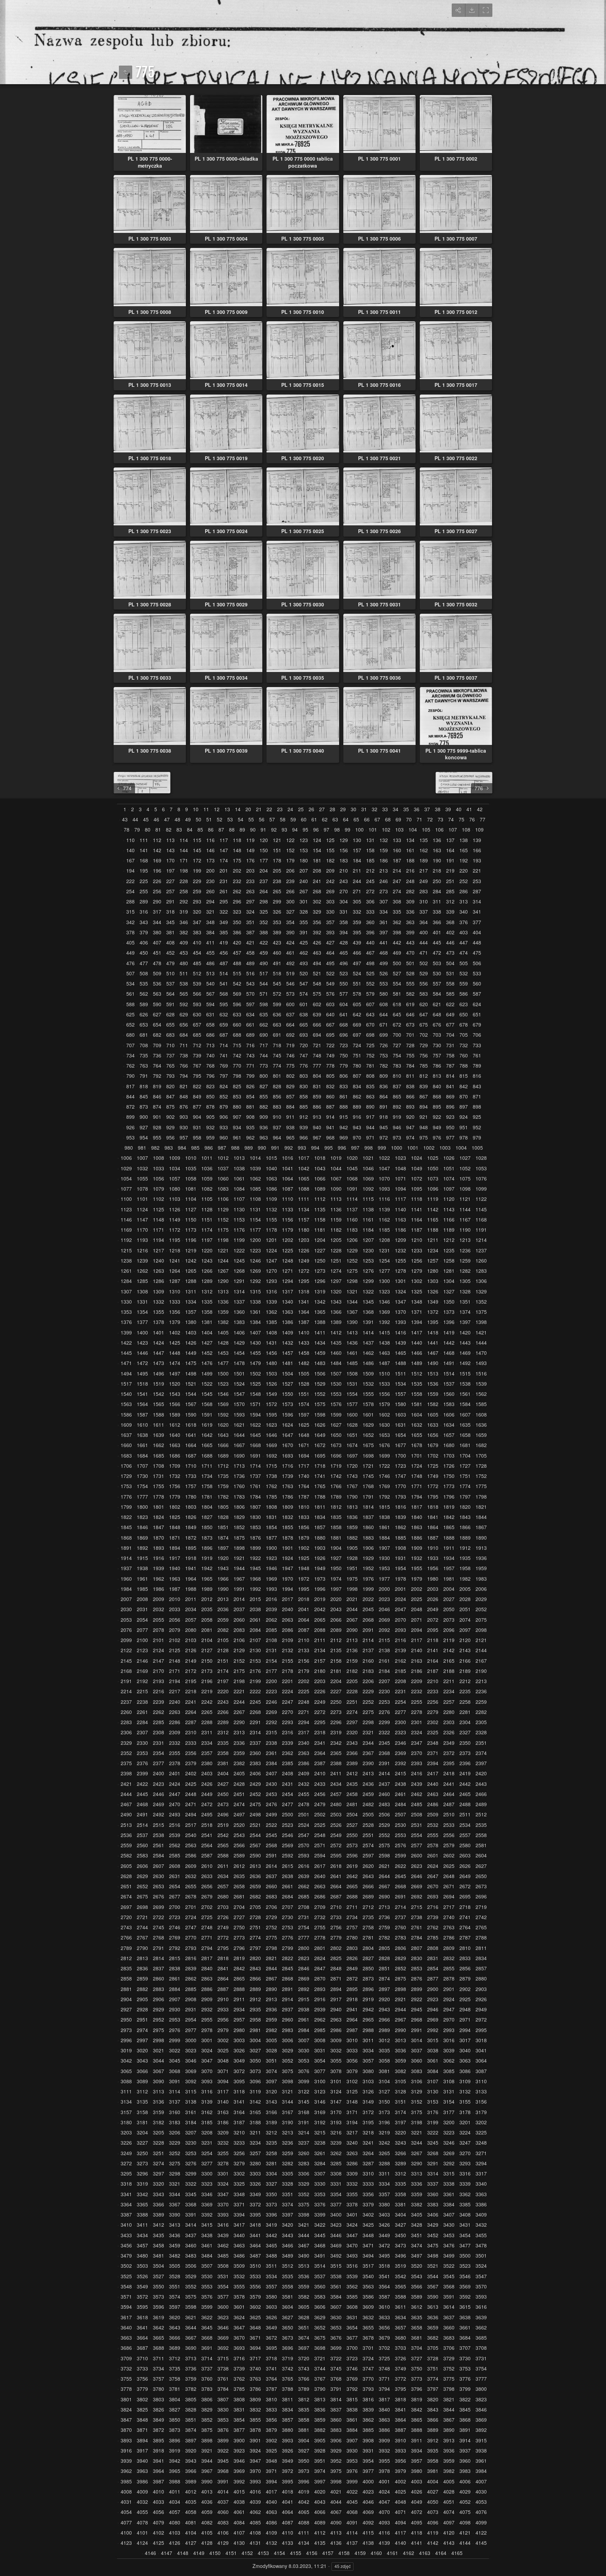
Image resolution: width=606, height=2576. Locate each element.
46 (156, 819)
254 (130, 891)
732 (464, 1045)
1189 (449, 1230)
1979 (417, 1579)
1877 (271, 1538)
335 (397, 912)
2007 (126, 1599)
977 (450, 1138)
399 (410, 932)
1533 (384, 1384)
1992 (255, 1589)
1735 (223, 1476)
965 (290, 1138)
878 (210, 1107)
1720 (352, 1466)
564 (170, 994)
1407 (255, 1333)
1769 (384, 1486)
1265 (191, 1271)
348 (210, 922)
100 (359, 830)
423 (277, 943)
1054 (126, 1179)
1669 (271, 1445)
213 (384, 871)
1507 (336, 1374)
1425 (175, 1343)
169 (157, 860)
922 (437, 1117)
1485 (352, 1363)
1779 (175, 1497)
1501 (239, 1374)
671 (384, 1025)
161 (410, 850)
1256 (417, 1261)
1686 (175, 1456)
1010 (191, 1158)
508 (144, 973)
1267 (223, 1271)
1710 (191, 1466)
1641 (191, 1435)
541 (224, 984)
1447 (159, 1353)
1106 (223, 1199)
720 (304, 1045)
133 (397, 840)
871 (477, 1097)
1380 (191, 1322)
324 (250, 912)
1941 (191, 1568)
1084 (239, 1189)
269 (330, 891)
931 (197, 1127)
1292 (255, 1281)
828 (277, 1086)
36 (417, 809)
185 (370, 860)
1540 (126, 1394)
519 (290, 973)
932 (210, 1127)
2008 (142, 1599)
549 (330, 984)
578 (357, 994)
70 (409, 819)
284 (437, 891)
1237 (481, 1250)
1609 (126, 1425)
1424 (159, 1343)
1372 (433, 1312)
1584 (465, 1404)
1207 (368, 1240)
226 (157, 881)
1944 (239, 1568)
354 (290, 922)
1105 (207, 1199)
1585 (481, 1404)
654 (157, 1025)
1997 (336, 1589)
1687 (191, 1456)
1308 (142, 1292)
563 (157, 994)
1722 (384, 1466)
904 (197, 1117)
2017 (288, 1599)
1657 (449, 1435)
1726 (449, 1466)
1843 (465, 1517)
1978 (400, 1579)
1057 (175, 1179)
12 (217, 809)
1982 (465, 1579)
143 (170, 850)
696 (344, 1035)
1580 (400, 1404)
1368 (368, 1312)
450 (144, 953)
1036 (207, 1168)
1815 (384, 1507)
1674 (352, 1445)
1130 (239, 1209)
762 (130, 1066)
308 (397, 902)
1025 (433, 1158)
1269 (255, 1271)
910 (277, 1117)
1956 (433, 1568)
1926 (320, 1558)
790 (130, 1076)
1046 (368, 1168)
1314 (239, 1292)
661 (250, 1025)
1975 (352, 1579)
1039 (255, 1168)
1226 (304, 1250)
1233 (417, 1250)
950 (450, 1127)
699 (384, 1035)
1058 (191, 1179)
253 (477, 881)
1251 (336, 1261)
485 (197, 963)
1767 (352, 1486)
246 (384, 881)
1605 (433, 1415)
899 (130, 1117)
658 (210, 1025)
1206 (352, 1240)
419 (224, 943)
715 (237, 1045)
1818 (433, 1507)
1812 (336, 1507)
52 (220, 819)
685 (197, 1035)
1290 (223, 1281)
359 (357, 922)
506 (477, 963)
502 (424, 963)
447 (464, 943)
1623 (271, 1425)
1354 (142, 1312)
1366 (336, 1312)
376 (464, 922)
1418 (433, 1333)
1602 (384, 1415)
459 (264, 953)
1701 (417, 1456)
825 (237, 1086)
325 (264, 912)
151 (277, 850)
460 (277, 953)
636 (277, 1014)
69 (398, 819)
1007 (142, 1158)
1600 (352, 1415)
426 (317, 943)
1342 (320, 1302)
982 (155, 1148)
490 (264, 963)
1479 (255, 1363)
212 (370, 871)
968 (330, 1138)
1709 (175, 1466)
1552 (320, 1394)
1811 (320, 1507)
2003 (433, 1589)
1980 (433, 1579)
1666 (223, 1445)
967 (317, 1138)
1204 (320, 1240)
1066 (320, 1179)
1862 (400, 1527)
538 (184, 984)
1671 (304, 1445)
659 (224, 1025)
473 (450, 953)
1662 (159, 1445)
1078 (142, 1189)
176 (250, 860)
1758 (207, 1486)
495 (330, 963)
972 (384, 1138)
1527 (288, 1384)
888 (344, 1107)
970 (357, 1138)
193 (477, 860)
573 (290, 994)
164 (450, 850)
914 (330, 1117)
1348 (417, 1302)
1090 (336, 1189)
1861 (384, 1527)
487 (224, 963)
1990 (223, 1589)
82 (169, 830)
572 (277, 994)
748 (317, 1055)
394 (344, 932)
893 (410, 1107)
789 (477, 1066)
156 (344, 850)
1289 (207, 1281)
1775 (481, 1486)
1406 (239, 1333)
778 (330, 1066)
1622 (255, 1425)
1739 (288, 1476)
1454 (239, 1353)
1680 (449, 1445)
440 (370, 943)
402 (450, 932)
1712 (223, 1466)
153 (304, 850)
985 (195, 1148)
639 (317, 1014)
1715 (271, 1466)
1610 (142, 1425)
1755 (159, 1486)
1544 (191, 1394)
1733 (191, 1476)
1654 (400, 1435)
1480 (271, 1363)
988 (235, 1148)
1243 (207, 1261)
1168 (481, 1220)
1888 (449, 1538)
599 (277, 1004)
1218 (175, 1250)
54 (241, 819)
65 (356, 819)
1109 (271, 1199)
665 (304, 1025)
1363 (288, 1312)
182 (330, 860)
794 (184, 1076)
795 (197, 1076)
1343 (336, 1302)
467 (370, 953)
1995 (304, 1589)
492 (290, 963)
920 (410, 1117)
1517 (126, 1384)
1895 (191, 1548)
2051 (465, 1609)
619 (410, 1004)
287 (477, 891)
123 (304, 840)
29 (343, 809)
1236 (465, 1250)
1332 (159, 1302)
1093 (384, 1189)
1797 (465, 1497)
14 (238, 809)
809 (384, 1076)
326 (277, 912)
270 (344, 891)
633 (237, 1014)
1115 (368, 1199)
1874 (223, 1538)
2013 (223, 1599)
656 (184, 1025)
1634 (449, 1425)
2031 (142, 1609)
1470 (481, 1353)
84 (190, 830)
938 (290, 1127)
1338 (255, 1302)
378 (130, 932)
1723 (400, 1466)
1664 (191, 1445)
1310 (175, 1292)
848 (184, 1097)
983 (169, 1148)
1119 (433, 1199)
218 (437, 871)
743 (250, 1055)
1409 (288, 1333)
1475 (191, 1363)
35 (406, 809)
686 (210, 1035)
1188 (433, 1230)
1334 (191, 1302)
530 (437, 973)
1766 (336, 1486)
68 (388, 819)
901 (157, 1117)
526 (384, 973)
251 (450, 881)
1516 (481, 1374)
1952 (368, 1568)
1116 (384, 1199)
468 (384, 953)
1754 (142, 1486)
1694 (304, 1456)
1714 (255, 1466)
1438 (384, 1343)
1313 (223, 1292)
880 (237, 1107)
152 (290, 850)
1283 (481, 1271)
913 (317, 1117)
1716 (288, 1466)
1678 (417, 1445)
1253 (368, 1261)
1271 (288, 1271)
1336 (223, 1302)
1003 (445, 1148)
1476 (207, 1363)
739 (197, 1055)
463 (317, 953)
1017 (304, 1158)
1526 (271, 1384)
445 (437, 943)
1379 (175, 1322)
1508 (352, 1374)
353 (277, 922)
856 (277, 1097)
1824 (159, 1517)
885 (304, 1107)
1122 (481, 1199)
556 (424, 984)
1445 (126, 1353)
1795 (433, 1497)
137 (450, 840)
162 (424, 850)
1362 (271, 1312)
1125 (159, 1209)
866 (410, 1097)
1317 (288, 1292)
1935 (465, 1558)
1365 (320, 1312)
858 (304, 1097)
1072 (417, 1179)
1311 (191, 1292)
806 (344, 1076)
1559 (433, 1394)
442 (397, 943)
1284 (126, 1281)
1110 (288, 1199)
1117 (400, 1199)
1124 (142, 1209)
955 (157, 1138)
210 (344, 871)
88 (232, 830)
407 (157, 943)
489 (250, 963)
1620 (223, 1425)
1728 (481, 1466)
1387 (304, 1322)
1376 (126, 1322)
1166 (449, 1220)
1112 (320, 1199)
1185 (384, 1230)
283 (424, 891)
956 (170, 1138)
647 (424, 1014)
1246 (255, 1261)
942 (344, 1127)
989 (249, 1148)
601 (304, 1004)
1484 (336, 1363)
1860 (368, 1527)
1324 (400, 1292)
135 (424, 840)
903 (184, 1117)
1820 (465, 1507)
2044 (352, 1609)
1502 (255, 1374)
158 (370, 850)
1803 (191, 1507)
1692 (271, 1456)
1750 (449, 1476)
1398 (481, 1322)
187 (397, 860)
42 (480, 809)
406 (144, 943)
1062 (255, 1179)
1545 (207, 1394)
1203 (304, 1240)
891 (384, 1107)
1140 (400, 1209)
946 (397, 1127)
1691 (255, 1456)
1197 (207, 1240)
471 (424, 953)
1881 (336, 1538)
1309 (159, 1292)
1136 (336, 1209)
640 (330, 1014)
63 (335, 819)
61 (314, 819)
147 (224, 850)
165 (464, 850)
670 (370, 1025)
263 (250, 891)
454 (197, 953)
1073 (433, 1179)
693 (304, 1035)
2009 (159, 1599)
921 (424, 1117)
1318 (304, 1292)
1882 (352, 1538)
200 (210, 871)
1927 (336, 1558)
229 (197, 881)
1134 (304, 1209)
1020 (352, 1158)
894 (424, 1107)
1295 (304, 1281)
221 (477, 871)
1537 (449, 1384)
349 (224, 922)
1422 (126, 1343)
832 (330, 1086)
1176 (239, 1230)
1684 (142, 1456)
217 (424, 871)
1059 (207, 1179)
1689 (223, 1456)
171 (184, 860)
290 (157, 902)
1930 (384, 1558)
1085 (255, 1189)
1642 (207, 1435)
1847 (159, 1527)
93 (284, 830)
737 (170, 1055)
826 (250, 1086)
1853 (255, 1527)
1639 (159, 1435)
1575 (320, 1404)
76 (472, 819)
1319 (320, 1292)
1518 (142, 1384)
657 (197, 1025)
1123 (126, 1209)
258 (184, 891)
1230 (368, 1250)
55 (251, 819)
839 (424, 1086)
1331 (142, 1302)
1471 (126, 1363)
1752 (481, 1476)
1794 (417, 1497)
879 (224, 1107)
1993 (271, 1589)
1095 (417, 1189)
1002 (429, 1148)
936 (264, 1127)
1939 (159, 1568)
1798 (481, 1497)
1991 (239, 1589)
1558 (417, 1394)
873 (144, 1107)
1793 (400, 1497)
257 (170, 891)
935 (250, 1127)
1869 (142, 1538)
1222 (239, 1250)
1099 (481, 1189)
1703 (449, 1456)
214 (397, 871)
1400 (142, 1333)
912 (304, 1117)
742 (237, 1055)
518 (277, 973)
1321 (352, 1292)
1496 (159, 1374)
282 (410, 891)
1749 (433, 1476)
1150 (191, 1220)
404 (477, 932)
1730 (142, 1476)
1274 (336, 1271)
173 (210, 860)
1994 (288, 1589)
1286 (159, 1281)
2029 (481, 1599)
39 (448, 809)
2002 (417, 1589)
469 (397, 953)
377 (477, 922)
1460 (336, 1353)
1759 (223, 1486)
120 (264, 840)
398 (397, 932)
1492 (465, 1363)
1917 (175, 1558)
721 (317, 1045)
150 (264, 850)
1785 (271, 1497)
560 (477, 984)
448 (477, 943)
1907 (384, 1548)
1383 (239, 1322)
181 (317, 860)
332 (357, 912)
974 (410, 1138)
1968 (255, 1579)
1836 (352, 1517)
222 (130, 881)
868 (437, 1097)
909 (264, 1117)
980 (129, 1148)
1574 (304, 1404)
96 (316, 830)
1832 (288, 1517)
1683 (126, 1456)
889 (357, 1107)
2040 (288, 1609)
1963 (175, 1579)
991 (275, 1148)
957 (184, 1138)
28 (332, 809)
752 (370, 1055)
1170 (142, 1230)
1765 (320, 1486)
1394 (417, 1322)
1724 (417, 1466)
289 (144, 902)
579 (370, 994)
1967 (239, 1579)
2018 (304, 1599)
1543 (175, 1394)
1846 (142, 1527)
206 (290, 871)
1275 (352, 1271)
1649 (320, 1435)
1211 (433, 1240)
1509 (368, 1374)
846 (157, 1097)
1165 (433, 1220)
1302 (417, 1281)
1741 (320, 1476)
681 (144, 1035)
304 (344, 902)
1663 (175, 1445)
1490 (433, 1363)
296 (237, 902)
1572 (271, 1404)
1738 (271, 1476)
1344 (352, 1302)
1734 (207, 1476)
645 (397, 1014)
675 (424, 1025)
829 (290, 1086)
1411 (320, 1333)
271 (357, 891)
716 (250, 1045)
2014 (239, 1599)
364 (424, 922)
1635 (465, 1425)
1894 (175, 1548)
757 (437, 1055)
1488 (400, 1363)
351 (250, 922)
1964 (191, 1579)
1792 (384, 1497)
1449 (191, 1353)
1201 (271, 1240)
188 (410, 860)
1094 (400, 1189)
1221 (223, 1250)
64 (346, 819)
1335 (207, 1302)
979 (477, 1138)
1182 (336, 1230)
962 (250, 1138)
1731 (159, 1476)
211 (357, 871)
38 (438, 809)
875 (170, 1107)
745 (277, 1055)
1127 (191, 1209)
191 (450, 860)
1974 (336, 1579)
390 (290, 932)
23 (280, 809)
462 (304, 953)
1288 (191, 1281)
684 (184, 1035)
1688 (207, 1456)
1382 (223, 1322)
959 (210, 1138)
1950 (336, 1568)
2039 (271, 1609)
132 (384, 840)
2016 (271, 1599)
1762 (271, 1486)
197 (170, 871)
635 (264, 1014)
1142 (433, 1209)
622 (450, 1004)
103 (399, 830)
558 (450, 984)
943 (357, 1127)
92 (274, 830)
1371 (417, 1312)
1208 (384, 1240)
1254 (384, 1261)
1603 (400, 1415)
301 (304, 902)
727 (397, 1045)
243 (344, 881)
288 (130, 902)
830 (304, 1086)
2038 (255, 1609)
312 (450, 902)
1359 (223, 1312)
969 (344, 1138)
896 (450, 1107)
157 (357, 850)
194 (130, 871)
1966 (223, 1579)
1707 (142, 1466)
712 (197, 1045)
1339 (271, 1302)
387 (250, 932)
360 (370, 922)
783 (397, 1066)
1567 (191, 1404)
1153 (239, 1220)
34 (396, 809)
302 (317, 902)
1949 (320, 1568)
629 (184, 1014)
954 (144, 1138)
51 (209, 819)
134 (410, 840)
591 (170, 1004)
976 (437, 1138)
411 (210, 943)
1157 (304, 1220)
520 (304, 973)
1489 (417, 1363)
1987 (175, 1589)
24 (290, 809)
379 (144, 932)
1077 (126, 1189)
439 (357, 943)
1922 (255, 1558)
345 (170, 922)
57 (272, 819)
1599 (336, 1415)
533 (477, 973)
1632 (417, 1425)
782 (384, 1066)
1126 (175, 1209)
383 (197, 932)
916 (357, 1117)
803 (304, 1076)
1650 (336, 1435)
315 (130, 912)
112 (157, 840)
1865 (449, 1527)
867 (424, 1097)
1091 (352, 1189)
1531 (352, 1384)
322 (224, 912)
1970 (288, 1579)
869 (450, 1097)
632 (224, 1014)
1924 (288, 1558)
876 (184, 1107)
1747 (400, 1476)
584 (437, 994)
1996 (320, 1589)
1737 (255, 1476)
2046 (384, 1609)
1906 (368, 1548)
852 (224, 1097)
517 (264, 973)
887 (330, 1107)
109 (479, 830)
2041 (304, 1609)
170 (170, 860)
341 (477, 912)
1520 (175, 1384)
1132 (271, 1209)
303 (330, 902)
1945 (255, 1568)
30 (353, 809)
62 (325, 819)
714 (224, 1045)
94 (295, 830)
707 (130, 1045)
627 (157, 1014)
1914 (126, 1558)
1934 (449, 1558)
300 (290, 902)
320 (197, 912)
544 (264, 984)
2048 (417, 1609)
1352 (481, 1302)
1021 (368, 1158)
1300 (384, 1281)
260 (210, 891)
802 (290, 1076)
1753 (126, 1486)
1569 (223, 1404)
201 (224, 871)
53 (230, 819)
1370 (400, 1312)
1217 (159, 1250)
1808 (271, 1507)
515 (237, 973)
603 (330, 1004)
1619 (207, 1425)
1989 (207, 1589)
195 (144, 871)
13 (227, 809)
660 (237, 1025)
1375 (481, 1312)
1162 (384, 1220)
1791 (368, 1497)
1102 (159, 1199)
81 (158, 830)
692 (290, 1035)
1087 (288, 1189)
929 (170, 1127)
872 (130, 1107)
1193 (142, 1240)
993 (302, 1148)
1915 (142, 1558)
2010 (175, 1599)
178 (277, 860)
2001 (400, 1589)
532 (464, 973)
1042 (304, 1168)
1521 (191, 1384)
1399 (126, 1333)
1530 (336, 1384)
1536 (433, 1384)
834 (357, 1086)
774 (277, 1066)
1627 (336, 1425)
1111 (304, 1199)
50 (198, 819)
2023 (384, 1599)
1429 (239, 1343)
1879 (304, 1538)
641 (344, 1014)
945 (384, 1127)
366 (437, 922)
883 (277, 1107)
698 (370, 1035)
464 (330, 953)
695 (330, 1035)
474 (464, 953)
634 (250, 1014)
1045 (352, 1168)
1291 (239, 1281)
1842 (449, 1517)
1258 (449, 1261)
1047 (384, 1168)
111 (144, 840)
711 (184, 1045)
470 (410, 953)
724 (357, 1045)
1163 (400, 1220)
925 (477, 1117)
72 (430, 819)
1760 (239, 1486)
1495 (142, 1374)
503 (437, 963)
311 (437, 902)
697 (357, 1035)
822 (197, 1086)
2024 (400, 1599)
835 (370, 1086)
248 (410, 881)
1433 (304, 1343)
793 (170, 1076)
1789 (336, 1497)
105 (426, 830)
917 (370, 1117)
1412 (336, 1333)
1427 (207, 1343)
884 (290, 1107)
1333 (175, 1302)
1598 (320, 1415)
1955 (417, 1568)
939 (304, 1127)
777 (317, 1066)
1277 (384, 1271)
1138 (368, 1209)
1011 (207, 1158)
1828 (223, 1517)
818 (144, 1086)
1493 (481, 1363)
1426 (191, 1343)
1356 (175, 1312)
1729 (126, 1476)
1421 (481, 1333)
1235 (449, 1250)
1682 (481, 1445)
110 (130, 840)
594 (210, 1004)
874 (157, 1107)
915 (344, 1117)
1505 (304, 1374)
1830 (255, 1517)
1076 (481, 1179)
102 (386, 830)
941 (330, 1127)
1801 (159, 1507)
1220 (207, 1250)
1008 (159, 1158)
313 (464, 902)
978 (464, 1138)
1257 (433, 1261)
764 (157, 1066)
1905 (352, 1548)
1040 (271, 1168)
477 (144, 963)
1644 (239, 1435)
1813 (352, 1507)
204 (264, 871)
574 (304, 994)
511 (184, 973)
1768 (368, 1486)
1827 (207, 1517)
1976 (368, 1579)
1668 (255, 1445)
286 (464, 891)
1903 (320, 1548)
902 (170, 1117)
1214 (481, 1240)
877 (197, 1107)
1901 (288, 1548)
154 (317, 850)
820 (170, 1086)
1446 (142, 1353)
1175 (223, 1230)
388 (264, 932)
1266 (207, 1271)
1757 (191, 1486)
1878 (288, 1538)
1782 (223, 1497)
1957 (449, 1568)
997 (355, 1148)
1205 (336, 1240)
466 (357, 953)
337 (424, 912)
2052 (481, 1609)
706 (477, 1035)
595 (224, 1004)
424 (290, 943)
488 (237, 963)
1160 (352, 1220)
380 (157, 932)
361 (384, 922)
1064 (288, 1179)
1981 (449, 1579)
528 (410, 973)
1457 (288, 1353)
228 (184, 881)
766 (184, 1066)
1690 (239, 1456)
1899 (255, 1548)
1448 (175, 1353)
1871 (175, 1538)
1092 (368, 1189)
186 (384, 860)
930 (184, 1127)
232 (237, 881)
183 (344, 860)
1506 (320, 1374)
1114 (352, 1199)
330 (330, 912)
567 (210, 994)
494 (317, 963)
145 (197, 850)
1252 (352, 1261)
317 (157, 912)
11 (206, 809)
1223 (255, 1250)
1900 (271, 1548)
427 (330, 943)
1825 (175, 1517)
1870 (159, 1538)
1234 (433, 1250)
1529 (320, 1384)
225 (144, 881)
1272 (304, 1271)
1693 (288, 1456)
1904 (336, 1548)
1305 (465, 1281)
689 (250, 1035)
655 (170, 1025)
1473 (159, 1363)
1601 (368, 1415)
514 (224, 973)
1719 (336, 1466)
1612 (175, 1425)
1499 (207, 1374)
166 (477, 850)
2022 (368, 1599)
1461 (352, 1353)
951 (464, 1127)
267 (304, 891)
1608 (481, 1415)
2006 (481, 1589)
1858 (336, 1527)
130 (357, 840)
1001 (413, 1148)
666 (317, 1025)
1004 (461, 1148)
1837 (368, 1517)
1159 (336, 1220)
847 (170, 1097)
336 (410, 912)
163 (437, 850)
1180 (304, 1230)
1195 (175, 1240)
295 (224, 902)
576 (330, 994)
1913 (481, 1548)
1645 (255, 1435)
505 (464, 963)
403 (464, 932)
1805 (223, 1507)
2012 (207, 1599)
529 (424, 973)
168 (144, 860)
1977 (384, 1579)
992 (289, 1148)
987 (222, 1148)
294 (210, 902)
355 (304, 922)
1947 (288, 1568)
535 (144, 984)
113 (170, 840)
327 (290, 912)
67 (377, 819)
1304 (449, 1281)
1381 (207, 1322)
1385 (271, 1322)
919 (397, 1117)
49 (188, 819)
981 (142, 1148)
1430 (255, 1343)
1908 (400, 1548)
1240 (159, 1261)
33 (385, 809)
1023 (400, 1158)
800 (264, 1076)
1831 (271, 1517)
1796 (449, 1497)
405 (130, 943)
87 (221, 830)
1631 (400, 1425)
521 (317, 973)
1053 (481, 1168)
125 (330, 840)
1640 (175, 1435)
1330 (126, 1302)
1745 (368, 1476)
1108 (255, 1199)
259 (197, 891)
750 (344, 1055)
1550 (288, 1394)
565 (184, 994)
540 (210, 984)
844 (130, 1097)
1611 (159, 1425)
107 (453, 830)
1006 (126, 1158)
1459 (320, 1353)
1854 (271, 1527)
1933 (433, 1558)
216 (410, 871)
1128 (207, 1209)
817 (130, 1086)
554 (397, 984)
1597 (304, 1415)
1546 (223, 1394)
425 (304, 943)
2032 (159, 1609)
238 (277, 881)
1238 (126, 1261)
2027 (449, 1599)
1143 (449, 1209)
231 (224, 881)
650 (464, 1014)
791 (144, 1076)
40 (459, 809)
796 (210, 1076)
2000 (384, 1589)
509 (157, 973)
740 (210, 1055)
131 (370, 840)
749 (330, 1055)
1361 (255, 1312)
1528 (304, 1384)
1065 (304, 1179)
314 (477, 902)
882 (264, 1107)
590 (157, 1004)
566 (197, 994)
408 (170, 943)
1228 (336, 1250)
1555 (368, 1394)
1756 (175, 1486)
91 (263, 830)
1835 (336, 1517)
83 (179, 830)
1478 (239, 1363)
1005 (477, 1148)
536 (157, 984)
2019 (320, 1599)
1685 (159, 1456)
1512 (417, 1374)
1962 (159, 1579)
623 (464, 1004)
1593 (239, 1415)
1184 (368, 1230)
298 (264, 902)
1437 (368, 1343)
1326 (433, 1292)
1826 (191, 1517)
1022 (384, 1158)
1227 (320, 1250)
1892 (142, 1548)
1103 (175, 1199)
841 (450, 1086)
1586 (126, 1415)
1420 (465, 1333)
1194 (159, 1240)
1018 (320, 1158)
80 (148, 830)
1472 (142, 1363)
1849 (191, 1527)
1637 (126, 1435)
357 (330, 922)
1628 (352, 1425)
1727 (465, 1466)
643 (370, 1014)
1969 (271, 1579)
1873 (207, 1538)
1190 (465, 1230)
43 (125, 819)
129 (344, 840)
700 (397, 1035)
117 (224, 840)
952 (477, 1127)
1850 (207, 1527)
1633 (433, 1425)
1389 (336, 1322)
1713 (239, 1466)
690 (264, 1035)
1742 (336, 1476)
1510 (384, 1374)
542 (237, 984)
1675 (368, 1445)
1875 (239, 1538)
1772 (433, 1486)
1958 (465, 1568)
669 (357, 1025)
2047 (400, 1609)
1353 (126, 1312)
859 (317, 1097)
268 (317, 891)
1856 (304, 1527)
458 (250, 953)
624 (477, 1004)
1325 (417, 1292)
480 (184, 963)
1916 (159, 1558)
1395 (433, 1322)
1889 (465, 1538)
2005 (465, 1589)
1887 (433, 1538)
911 (290, 1117)
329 (317, 912)
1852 (239, 1527)
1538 (465, 1384)
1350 (449, 1302)
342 (130, 922)
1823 (142, 1517)
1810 (304, 1507)
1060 (223, 1179)
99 (348, 830)
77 (483, 819)
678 (464, 1025)
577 (344, 994)
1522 (207, 1384)
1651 (352, 1435)
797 (224, 1076)
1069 (368, 1179)
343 (144, 922)
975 (424, 1138)
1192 (126, 1240)
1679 (433, 1445)
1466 (417, 1353)
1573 (288, 1404)
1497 (175, 1374)
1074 (449, 1179)
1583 (449, 1404)
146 (210, 850)
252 (464, 881)
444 (424, 943)
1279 (417, 1271)
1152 (223, 1220)
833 (344, 1086)
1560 (449, 1394)
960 (224, 1138)
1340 (288, 1302)
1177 (255, 1230)
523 (344, 973)
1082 (207, 1189)
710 (170, 1045)
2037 (239, 1609)
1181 (320, 1230)
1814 (368, 1507)
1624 (288, 1425)
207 (304, 871)
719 (290, 1045)
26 (311, 809)
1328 (465, 1292)
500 (397, 963)
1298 (352, 1281)
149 (250, 850)
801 (277, 1076)
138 (464, 840)
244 (357, 881)
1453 (223, 1353)
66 (367, 819)
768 (210, 1066)
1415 (384, 1333)
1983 (481, 1579)
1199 (239, 1240)
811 (410, 1076)
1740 (304, 1476)
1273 (320, 1271)
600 (290, 1004)
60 (304, 819)
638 (304, 1014)
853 (237, 1097)
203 (250, 871)
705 (464, 1035)
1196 (191, 1240)
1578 (368, 1404)
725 (370, 1045)
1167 (465, 1220)
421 (250, 943)
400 (424, 932)
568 (224, 994)
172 (197, 860)
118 (237, 840)
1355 (159, 1312)
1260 (481, 1261)
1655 (417, 1435)
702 (424, 1035)
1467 (433, 1353)
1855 (288, 1527)
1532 (368, 1384)
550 (344, 984)
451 (157, 953)
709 (157, 1045)
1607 (465, 1415)
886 (317, 1107)
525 (370, 973)
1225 (288, 1250)
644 (384, 1014)
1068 (352, 1179)
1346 (384, 1302)
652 (130, 1025)
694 (317, 1035)
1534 (400, 1384)
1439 (400, 1343)
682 (157, 1035)
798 (237, 1076)
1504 (288, 1374)
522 (330, 973)
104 (413, 830)
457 (237, 953)
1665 (207, 1445)
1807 (255, 1507)
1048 (400, 1168)
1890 (481, 1538)
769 (224, 1066)
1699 (384, 1456)
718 (277, 1045)
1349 (433, 1302)
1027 (465, 1158)
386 (237, 932)
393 (330, 932)
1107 (239, 1199)
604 (344, 1004)
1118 (417, 1199)
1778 (159, 1497)
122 (290, 840)
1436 (352, 1343)
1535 (417, 1384)
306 (370, 902)
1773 (449, 1486)
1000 (397, 1148)
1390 (352, 1322)
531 (450, 973)
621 (437, 1004)
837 (397, 1086)
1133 (288, 1209)
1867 (481, 1527)
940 (317, 1127)
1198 (223, 1240)
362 (397, 922)
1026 (449, 1158)
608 (384, 1004)
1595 (271, 1415)
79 (137, 830)
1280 (433, 1271)
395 (357, 932)
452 (170, 953)
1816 (400, 1507)
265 (277, 891)
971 (370, 1138)
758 (450, 1055)
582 (410, 994)
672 (397, 1025)
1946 (271, 1568)
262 (237, 891)
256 (157, 891)
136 (437, 840)
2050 (449, 1609)
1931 (400, 1558)
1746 (384, 1476)
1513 (433, 1374)
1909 (417, 1548)
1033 (159, 1168)
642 (357, 1014)
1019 (336, 1158)
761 (477, 1055)
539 (197, 984)
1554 (352, 1394)
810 (397, 1076)
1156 (288, 1220)
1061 (239, 1179)
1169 (126, 1230)
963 (264, 1138)
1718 (320, 1466)
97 (326, 830)
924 (464, 1117)
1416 (400, 1333)
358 (344, 922)
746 (290, 1055)
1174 (207, 1230)
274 (397, 891)
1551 (304, 1394)
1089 (320, 1189)
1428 (223, 1343)
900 (144, 1117)
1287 (175, 1281)
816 (477, 1076)
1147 (142, 1220)
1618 (191, 1425)
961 (237, 1138)
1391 (368, 1322)
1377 (142, 1322)
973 (397, 1138)
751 (357, 1055)
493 (304, 963)
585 (450, 994)
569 (237, 994)
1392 (384, 1322)
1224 (271, 1250)
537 (170, 984)
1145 (481, 1209)
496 (344, 963)
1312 (207, 1292)
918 (384, 1117)
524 (357, 973)
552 (370, 984)
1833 (304, 1517)
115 (197, 840)
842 (464, 1086)
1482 (304, 1363)
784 (410, 1066)
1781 (207, 1497)
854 (250, 1097)
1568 (207, 1404)
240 (304, 881)
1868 (126, 1538)
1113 (336, 1199)
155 (330, 850)
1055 (142, 1179)
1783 (239, 1497)
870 (464, 1097)
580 (384, 994)
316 (144, 912)
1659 (481, 1435)
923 (450, 1117)
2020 (336, 1599)
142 (157, 850)
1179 (288, 1230)
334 (384, 912)
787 (450, 1066)
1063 (271, 1179)
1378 (159, 1322)
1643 (223, 1435)
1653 (384, 1435)
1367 (352, 1312)
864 (384, 1097)
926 (130, 1127)
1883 (368, 1538)
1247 (271, 1261)
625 (130, 1014)
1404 (207, 1333)
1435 (336, 1343)
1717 (304, 1466)
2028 (465, 1599)
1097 (449, 1189)
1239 (142, 1261)
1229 (352, 1250)
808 (370, 1076)
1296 (320, 1281)
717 (264, 1045)
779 (344, 1066)
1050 (433, 1168)
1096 (433, 1189)
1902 (304, 1548)
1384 (255, 1322)
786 (437, 1066)
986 (209, 1148)
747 (304, 1055)
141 (144, 850)
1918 (191, 1558)
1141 (417, 1209)
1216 (142, 1250)
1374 (465, 1312)
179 (290, 860)
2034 (191, 1609)
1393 (400, 1322)
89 (242, 830)
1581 (417, 1404)
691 (277, 1035)
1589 (175, 1415)
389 (277, 932)
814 (450, 1076)
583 (424, 994)
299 (277, 902)
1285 (142, 1281)
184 (357, 860)
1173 (191, 1230)
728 (410, 1045)
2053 (126, 1620)
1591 (207, 1415)
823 (210, 1086)
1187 (417, 1230)
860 (330, 1097)
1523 (223, 1384)
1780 (191, 1497)
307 (384, 902)
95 (305, 830)
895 (437, 1107)
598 (264, 1004)
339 (450, 912)
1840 (417, 1517)
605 (357, 1004)
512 (197, 973)
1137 (352, 1209)
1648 (304, 1435)
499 (384, 963)
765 (170, 1066)
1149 (175, 1220)
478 (157, 963)
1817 (417, 1507)
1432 (288, 1343)
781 (370, 1066)
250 (437, 881)
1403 (191, 1333)
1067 (336, 1179)
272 (370, 891)
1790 (352, 1497)
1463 (384, 1353)
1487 (384, 1363)
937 (277, 1127)
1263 (159, 1271)
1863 (417, 1527)
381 (170, 932)
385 (224, 932)
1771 (417, 1486)
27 (322, 809)
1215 (126, 1250)
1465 (400, 1353)
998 (369, 1148)
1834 (320, 1517)
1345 (368, 1302)
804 (317, 1076)
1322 (368, 1292)
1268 (239, 1271)
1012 (223, 1158)
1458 (304, 1353)
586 (464, 994)
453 (184, 953)
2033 (175, 1609)
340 (464, 912)
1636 (481, 1425)
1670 (288, 1445)
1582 (433, 1404)
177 (264, 860)
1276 (368, 1271)
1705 (481, 1456)
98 (337, 830)
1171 (159, 1230)
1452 (207, 1353)
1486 (368, 1363)
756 (424, 1055)
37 (427, 809)
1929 (368, 1558)
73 (440, 819)
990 (262, 1148)
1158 (320, 1220)
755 (410, 1055)
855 (264, 1097)
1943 (223, 1568)
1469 (465, 1353)
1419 (449, 1333)
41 (469, 809)
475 (477, 953)
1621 (239, 1425)
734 (130, 1055)
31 (364, 809)
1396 (449, 1322)
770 (237, 1066)
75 (462, 819)
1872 (191, 1538)
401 (437, 932)
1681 (465, 1445)
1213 (465, 1240)
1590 (191, 1415)
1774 (465, 1486)
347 (197, 922)
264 (264, 891)
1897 (223, 1548)
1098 (465, 1189)
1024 (417, 1158)
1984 (126, 1589)
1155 (271, 1220)
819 (157, 1086)
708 (144, 1045)
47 (167, 819)
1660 (126, 1445)
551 (357, 984)
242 (330, 881)
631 (210, 1014)
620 (424, 1004)
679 (477, 1025)
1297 (336, 1281)
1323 (384, 1292)
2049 (433, 1609)
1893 (159, 1548)
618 (397, 1004)
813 (437, 1076)
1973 (320, 1579)
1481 (288, 1363)
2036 (223, 1609)
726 (384, 1045)
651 (477, 1014)
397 (384, 932)
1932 (417, 1558)
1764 (304, 1486)
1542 (159, 1394)
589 (144, 1004)
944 (370, 1127)
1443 (465, 1343)
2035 (207, 1609)
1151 (207, 1220)
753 (384, 1055)
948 (424, 1127)
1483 (320, 1363)
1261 (126, 1271)
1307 (126, 1292)
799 (250, 1076)
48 (177, 819)
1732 (175, 1476)
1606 (449, 1415)
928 (157, 1127)
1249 (304, 1261)
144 (184, 850)
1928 (352, 1558)
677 (450, 1025)
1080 (175, 1189)
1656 (433, 1435)
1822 (126, 1517)
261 (224, 891)
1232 (400, 1250)
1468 (449, 1353)
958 (197, 1138)
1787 (304, 1497)
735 (144, 1055)
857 (290, 1097)
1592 (223, 1415)
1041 (288, 1168)
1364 (304, 1312)
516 (250, 973)
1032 (142, 1168)
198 (184, 871)
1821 (481, 1507)
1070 (384, 1179)
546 (290, 984)
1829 (239, 1517)
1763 (288, 1486)
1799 (126, 1507)
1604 (417, 1415)
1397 (465, 1322)
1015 (271, 1158)
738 (184, 1055)
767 (197, 1066)
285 (450, 891)
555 (410, 984)
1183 (352, 1230)
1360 (239, 1312)
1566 (175, 1404)
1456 (271, 1353)
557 (437, 984)
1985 (142, 1589)
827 (264, 1086)
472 (437, 953)
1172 (175, 1230)
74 (451, 819)
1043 (320, 1168)
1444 (481, 1343)
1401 (159, 1333)
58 (283, 819)
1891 (126, 1548)
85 (200, 830)
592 (184, 1004)
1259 (465, 1261)
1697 (352, 1456)
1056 (159, 1179)
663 (277, 1025)
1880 (320, 1538)
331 (344, 912)
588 (130, 1004)
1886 (417, 1538)
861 (344, 1097)
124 (317, 840)
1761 (255, 1486)
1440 (417, 1343)
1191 (481, 1230)
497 (357, 963)
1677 (400, 1445)
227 (170, 881)
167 (130, 860)
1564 (142, 1404)
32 (375, 809)
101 (373, 830)
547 (304, 984)
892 (397, 1107)
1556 (384, 1394)
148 (237, 850)
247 (397, 881)
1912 (465, 1548)
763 (144, 1066)
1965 (207, 1579)
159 (384, 850)
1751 (465, 1476)
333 (370, 912)
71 (419, 819)
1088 (304, 1189)
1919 (207, 1558)
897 (464, 1107)
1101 (142, 1199)
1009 (175, 1158)
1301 (400, 1281)
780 (357, 1066)
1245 (239, 1261)
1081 (191, 1189)
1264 (175, 1271)
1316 (271, 1292)
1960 (126, 1579)
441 (384, 943)
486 (210, 963)
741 (224, 1055)
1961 (142, 1579)
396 (370, 932)
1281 (449, 1271)
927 (144, 1127)
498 (370, 963)
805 (330, 1076)
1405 (223, 1333)
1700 (400, 1456)
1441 (433, 1343)
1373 (449, 1312)
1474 (175, 1363)
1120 (449, 1199)
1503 (271, 1374)
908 (250, 1117)
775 (290, 1066)
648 (437, 1014)
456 (224, 953)
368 (450, 922)
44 (135, 819)
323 (237, 912)
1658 (465, 1435)
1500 (223, 1374)
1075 (465, 1179)
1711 (207, 1466)
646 (410, 1014)
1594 (255, 1415)
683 (170, 1035)
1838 (384, 1517)
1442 (449, 1343)
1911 (449, 1548)
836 (384, 1086)
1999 (368, 1589)
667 (330, 1025)
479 (170, 963)
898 (477, 1107)
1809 (288, 1507)
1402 (175, 1333)
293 (197, 902)
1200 (255, 1240)
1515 (465, 1374)
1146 (126, 1220)
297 (250, 902)
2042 (320, 1609)
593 (197, 1004)
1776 (126, 1497)
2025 (417, 1599)
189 (424, 860)
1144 (465, 1209)
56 (262, 819)
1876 (255, 1538)
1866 (465, 1527)
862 (357, 1097)
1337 (239, 1302)
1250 (320, 1261)
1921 (239, 1558)
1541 (142, 1394)
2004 (449, 1589)
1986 (159, 1589)
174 (224, 860)
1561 (465, 1394)
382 (184, 932)
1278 (400, 1271)
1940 (175, 1568)
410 (197, 943)
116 (210, 840)
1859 (352, 1527)
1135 (320, 1209)
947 (410, 1127)
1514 (449, 1374)
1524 (239, 1384)
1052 (465, 1168)
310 (424, 902)
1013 (239, 1158)
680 (130, 1035)
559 (464, 984)
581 (397, 994)
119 (250, 840)
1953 (384, 1568)
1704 (465, 1456)
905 (210, 1117)
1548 (255, 1394)
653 (144, 1025)
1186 (400, 1230)
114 (184, 840)
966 (304, 1138)
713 (210, 1045)
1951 (352, 1568)
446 (450, 943)
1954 (400, 1568)
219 (450, 871)
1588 (159, 1415)
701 (410, 1035)
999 (382, 1148)
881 (250, 1107)
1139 (384, 1209)
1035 (191, 1168)
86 (211, 830)
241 (317, 881)
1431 (271, 1343)
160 (397, 850)
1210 (417, 1240)
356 (317, 922)
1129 (223, 1209)
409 (184, 943)
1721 (368, 1466)
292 (184, 902)
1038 (239, 1168)
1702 (433, 1456)
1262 (142, 1271)
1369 (384, 1312)
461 (290, 953)
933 (224, 1127)
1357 (191, 1312)
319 (184, 912)
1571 (255, 1404)
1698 (368, 1456)
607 (370, 1004)
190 (437, 860)
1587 (142, 1415)
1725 (433, 1466)
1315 (255, 1292)
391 (304, 932)
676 (437, 1025)
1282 (465, 1271)
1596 (288, 1415)
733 (477, 1045)
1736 (239, 1476)
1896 (207, 1548)
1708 (159, 1466)
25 (301, 809)
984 (182, 1148)
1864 (433, 1527)
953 (130, 1138)
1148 (159, 1220)
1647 (288, 1435)
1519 (159, 1384)
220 (464, 871)
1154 (255, 1220)
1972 (304, 1579)
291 (170, 902)
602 (317, 1004)
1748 (417, 1476)
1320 (336, 1292)
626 (144, 1014)
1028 (481, 1158)
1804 (207, 1507)
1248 (288, 1261)
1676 (384, 1445)
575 (317, 994)
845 (144, 1097)
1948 (304, 1568)
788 (464, 1066)
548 (317, 984)
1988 (191, 1589)
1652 (368, 1435)
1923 (271, 1558)
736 (157, 1055)
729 (424, 1045)
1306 (481, 1281)
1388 (320, 1322)
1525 (255, 1384)
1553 (336, 1394)
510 (170, 973)
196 (157, 871)
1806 (239, 1507)
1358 (207, 1312)
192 (464, 860)
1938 (142, 1568)
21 (259, 809)
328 (304, 912)
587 (477, 994)
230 (210, 881)
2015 (255, 1599)
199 (197, 871)
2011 (191, 1599)
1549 (271, 1394)
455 (210, 953)
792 (157, 1076)
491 (277, 963)
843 (477, 1086)
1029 (126, 1168)
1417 (417, 1333)
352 (264, 922)
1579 (384, 1404)
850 (210, 1097)
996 (342, 1148)
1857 (320, 1527)
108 (466, 830)
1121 (465, 1199)
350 (237, 922)
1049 (417, 1168)
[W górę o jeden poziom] (126, 72)
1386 (288, 1322)
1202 (288, 1240)
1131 (255, 1209)
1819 (449, 1507)
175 (237, 860)
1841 (433, 1517)
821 (184, 1086)
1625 (304, 1425)
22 (269, 809)
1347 (400, 1302)
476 (130, 963)
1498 (191, 1374)
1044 (336, 1168)
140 (130, 850)
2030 (126, 1609)
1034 (175, 1168)
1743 (352, 1476)
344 (157, 922)
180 (304, 860)
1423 (142, 1343)
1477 (223, 1363)
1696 (336, 1456)
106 (439, 830)
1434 (320, 1343)
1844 (481, 1517)
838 (410, 1086)
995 (329, 1148)
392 (317, 932)
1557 (400, 1394)
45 (146, 819)
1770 (400, 1486)
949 (437, 1127)
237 (264, 881)
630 (197, 1014)
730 (437, 1045)
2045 (368, 1609)
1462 (368, 1353)
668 (344, 1025)
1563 (126, 1404)
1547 (239, 1394)
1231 (384, 1250)
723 (344, 1045)
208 (317, 871)
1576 (336, 1404)
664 (290, 1025)
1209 (400, 1240)
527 (397, 973)
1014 (255, 1158)
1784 (255, 1497)
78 (127, 830)
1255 (400, 1261)
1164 (417, 1220)
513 (210, 973)
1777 (142, 1497)
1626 (320, 1425)
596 (237, 1004)
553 (384, 984)
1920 (223, 1558)
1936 (481, 1558)
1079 (159, 1189)
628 (170, 1014)
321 (210, 912)
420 (237, 943)
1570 (239, 1404)
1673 (336, 1445)
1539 (481, 1384)
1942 (207, 1568)
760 (464, 1055)
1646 (271, 1435)
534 (130, 984)
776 (304, 1066)
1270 (271, 1271)
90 (253, 830)
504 (450, 963)
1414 (368, 1333)
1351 (465, 1302)
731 (450, 1045)
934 (237, 1127)
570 (250, 994)
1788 (320, 1497)
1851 (223, 1527)
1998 (352, 1589)
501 (410, 963)
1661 (142, 1445)
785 (424, 1066)
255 (144, 891)
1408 (271, 1333)
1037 (223, 1168)
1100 (126, 1199)
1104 (191, 1199)
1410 (304, 1333)
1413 (352, 1333)
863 (370, 1097)
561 (130, 994)
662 (264, 1025)
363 (410, 922)
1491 (449, 1363)
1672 (320, 1445)
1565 (159, 1404)
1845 (126, 1527)
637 (290, 1014)
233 (250, 881)
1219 (191, 1250)
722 (330, 1045)
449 (130, 953)
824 (224, 1086)
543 (250, 984)
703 (437, 1035)
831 (317, 1086)
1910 (433, 1548)
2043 (336, 1609)
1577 (352, 1404)
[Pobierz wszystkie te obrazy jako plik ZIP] (472, 10)
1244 (223, 1261)
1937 (126, 1568)
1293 (271, 1281)
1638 (142, 1435)
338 (437, 912)
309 (410, 902)
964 (277, 1138)
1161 (368, 1220)
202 (237, 871)
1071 (400, 1179)
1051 (449, 1168)
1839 (400, 1517)
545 (277, 984)
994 (315, 1148)
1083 (223, 1189)
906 (224, 1117)
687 (224, 1035)
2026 (433, 1599)
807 (357, 1076)
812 (424, 1076)
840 (437, 1086)
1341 (304, 1302)
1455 (255, 1353)
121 (277, 840)
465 (344, 953)
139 (477, 840)
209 (330, 871)
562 (144, 994)
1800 (142, 1507)
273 (384, 891)
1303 (433, 1281)
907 (237, 1117)
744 (264, 1055)
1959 (481, 1568)
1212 (449, 1240)
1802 (175, 1507)
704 (450, 1035)
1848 (175, 1527)
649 (450, 1014)
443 (410, 943)
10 (196, 809)
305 (357, 902)
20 (248, 809)
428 (344, 943)
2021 (352, 1599)
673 (410, 1025)
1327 (449, 1292)
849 (197, 1097)
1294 (288, 1281)
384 (210, 932)
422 (264, 943)
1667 (239, 1445)
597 (250, 1004)
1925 (304, 1558)
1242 (191, 1261)
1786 (288, 1497)
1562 (481, 1394)
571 (264, 994)
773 (264, 1066)
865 (397, 1097)
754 (397, 1055)
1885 (400, 1538)
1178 (271, 1230)
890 (370, 1107)
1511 (400, 1374)
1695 (320, 1456)
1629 (368, 1425)
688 (237, 1035)
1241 (175, 1261)
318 (170, 912)
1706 (126, 1466)
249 (424, 881)
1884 (384, 1538)
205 (277, 871)
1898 (239, 1548)
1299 (368, 1281)
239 (290, 881)
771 (250, 1066)
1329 (481, 1292)
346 (184, 922)
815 (464, 1076)
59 (293, 819)
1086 (271, 1189)
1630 (384, 1425)
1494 (126, 1374)
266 (290, 891)
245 (370, 881)
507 (130, 973)
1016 (288, 1158)
